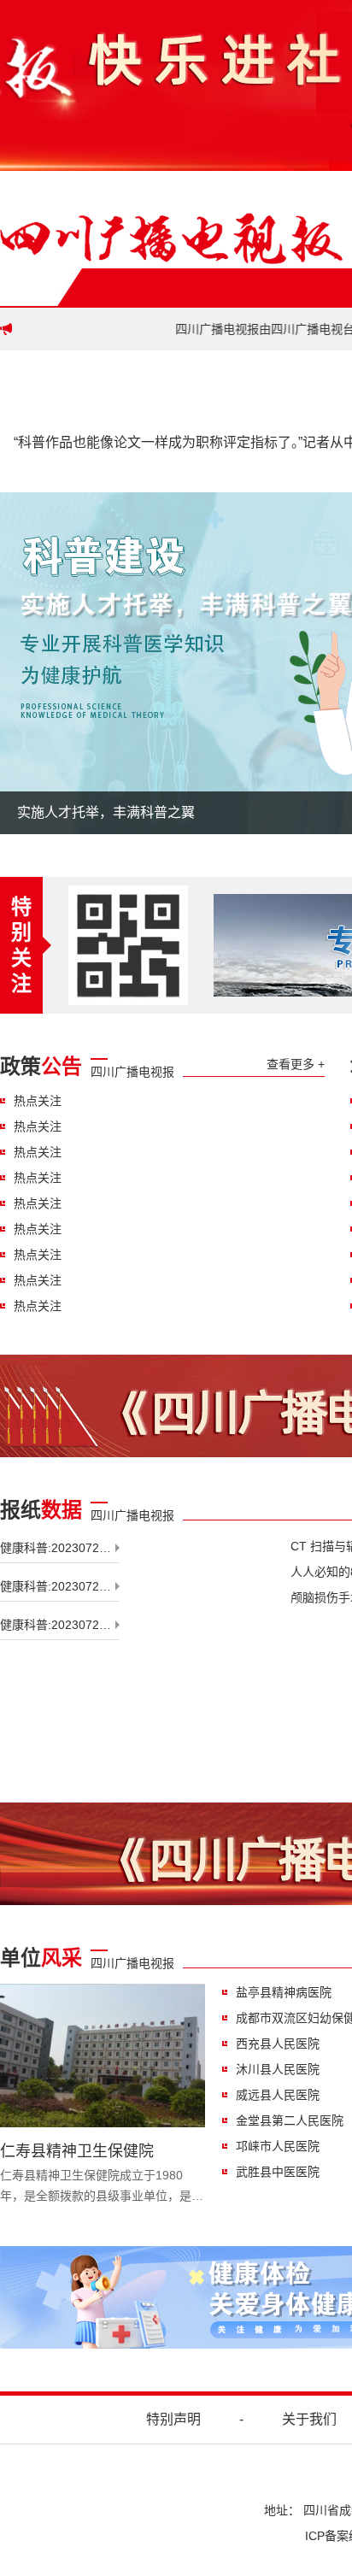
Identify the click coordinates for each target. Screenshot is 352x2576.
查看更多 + (296, 1064)
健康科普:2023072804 (60, 1625)
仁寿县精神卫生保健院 (77, 2151)
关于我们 (309, 2419)
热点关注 (38, 1101)
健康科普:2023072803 (60, 1586)
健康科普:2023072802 (60, 1548)
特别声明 (173, 2419)
